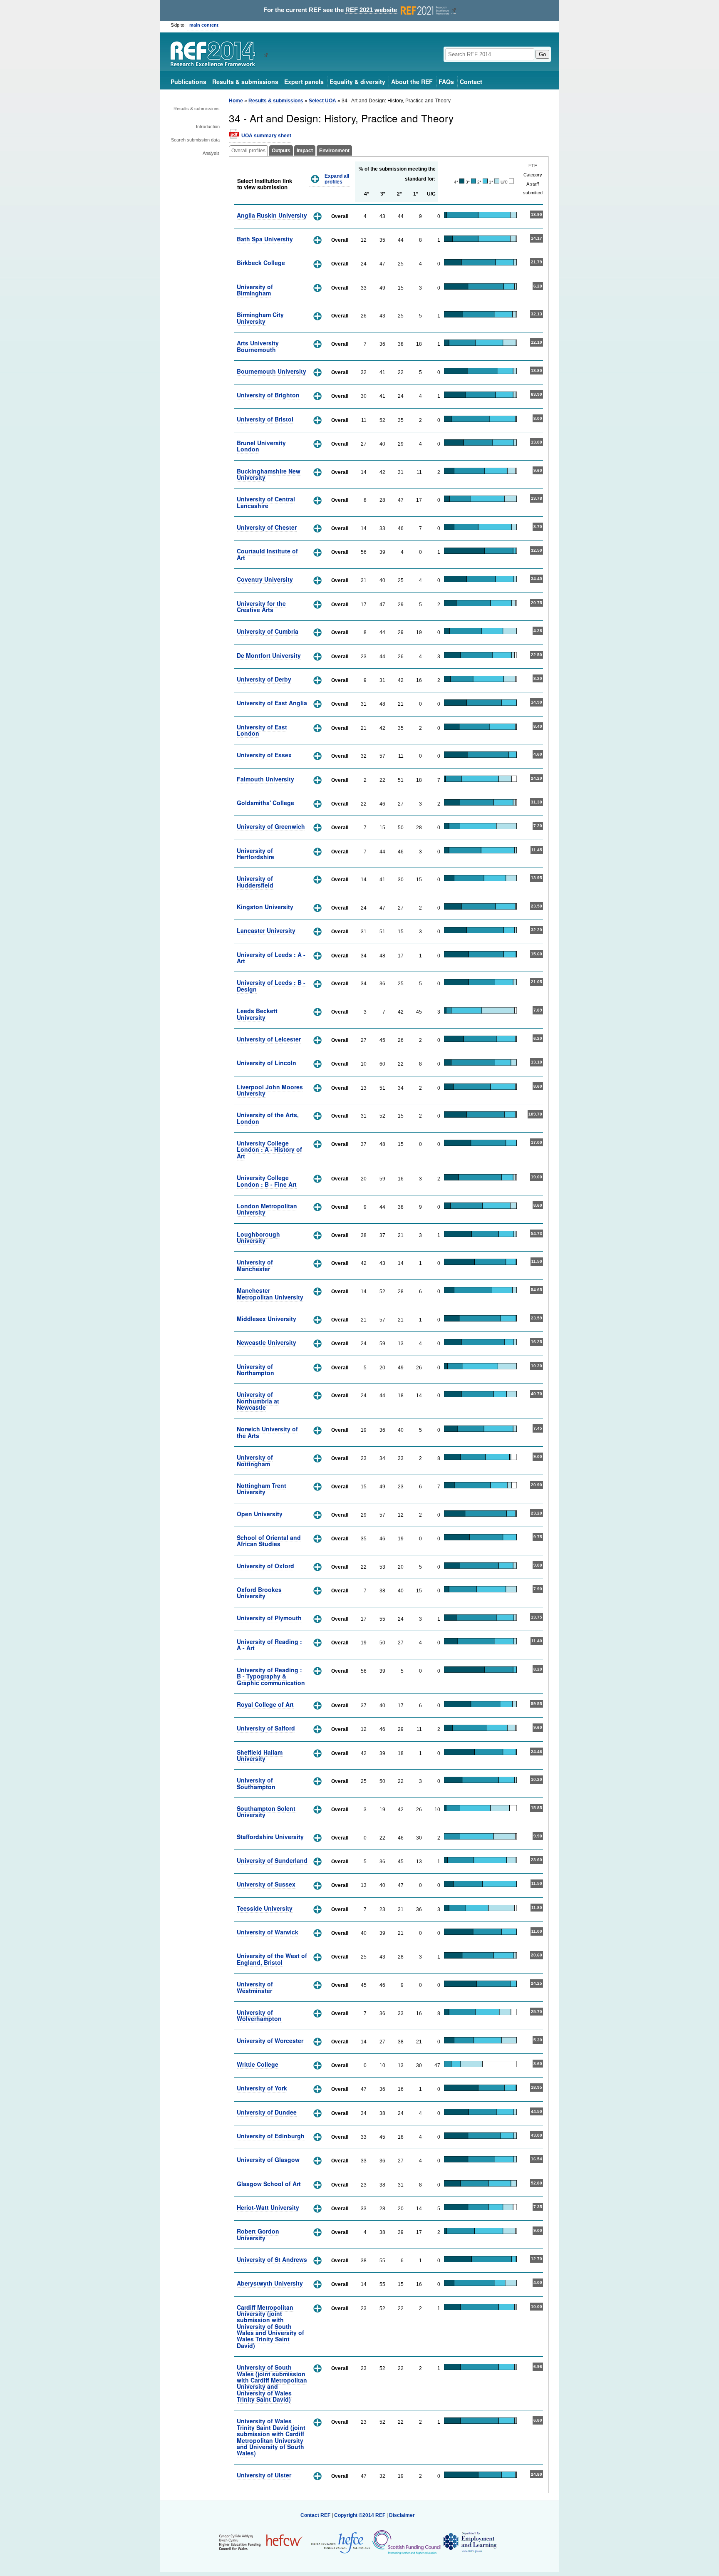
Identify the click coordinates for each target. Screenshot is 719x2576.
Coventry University (265, 579)
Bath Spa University (265, 239)
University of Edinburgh (271, 2136)
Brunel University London (261, 446)
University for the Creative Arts (261, 606)
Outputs (281, 151)
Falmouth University (265, 779)
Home (236, 101)
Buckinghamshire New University (269, 474)
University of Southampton (256, 1783)
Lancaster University (266, 930)
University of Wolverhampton (259, 2015)
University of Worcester (270, 2040)
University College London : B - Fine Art (267, 1181)
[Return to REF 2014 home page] (216, 55)
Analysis (211, 153)
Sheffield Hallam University (260, 1755)
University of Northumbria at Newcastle (258, 1401)
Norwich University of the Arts (267, 1432)
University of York (262, 2088)
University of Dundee (267, 2112)
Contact (471, 82)
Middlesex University (267, 1319)
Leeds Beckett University (257, 1014)
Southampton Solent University (266, 1811)
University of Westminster (255, 1987)
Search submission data (195, 140)
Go (542, 54)
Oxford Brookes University (259, 1593)
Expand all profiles (337, 179)
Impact (305, 151)
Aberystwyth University (270, 2283)
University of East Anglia (272, 703)
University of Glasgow (268, 2159)
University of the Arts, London (268, 1118)
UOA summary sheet (266, 136)
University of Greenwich (271, 826)
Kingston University (265, 907)
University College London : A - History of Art (269, 1149)
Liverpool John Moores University (270, 1090)
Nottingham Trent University (262, 1489)
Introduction (208, 126)
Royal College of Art (265, 1704)
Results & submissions (245, 82)
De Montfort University (269, 655)
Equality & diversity (357, 82)
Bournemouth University (271, 371)
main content (204, 25)
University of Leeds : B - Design (271, 986)
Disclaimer (402, 2515)
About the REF (412, 82)
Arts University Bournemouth (258, 346)
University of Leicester (269, 1039)
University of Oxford (265, 1566)
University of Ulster (264, 2475)
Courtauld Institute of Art (267, 554)
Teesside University (265, 1908)
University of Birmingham (255, 290)
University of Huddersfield (255, 881)
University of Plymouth (269, 1618)
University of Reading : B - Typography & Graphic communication (271, 1676)
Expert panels (304, 82)
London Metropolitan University (267, 1209)
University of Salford (266, 1728)
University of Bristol (265, 419)
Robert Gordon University (258, 2234)
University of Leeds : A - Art (271, 958)
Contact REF (315, 2515)
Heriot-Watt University (268, 2207)
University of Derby (264, 679)
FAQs (446, 82)
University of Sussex (266, 1884)
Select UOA (322, 101)
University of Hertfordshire (255, 854)
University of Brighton (268, 395)
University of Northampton (255, 1370)
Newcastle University (267, 1342)
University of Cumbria (268, 631)
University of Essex (264, 755)
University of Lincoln (267, 1063)
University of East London (262, 730)
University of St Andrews (272, 2259)
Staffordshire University (270, 1837)
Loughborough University (258, 1237)
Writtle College (258, 2064)
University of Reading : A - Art (269, 1645)
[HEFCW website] (261, 2542)
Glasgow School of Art (269, 2184)
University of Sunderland (272, 1860)
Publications (188, 82)
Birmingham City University (260, 318)
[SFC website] (407, 2542)
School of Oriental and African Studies (269, 1541)
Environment (334, 151)
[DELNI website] (470, 2542)
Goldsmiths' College (265, 803)
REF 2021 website (372, 10)
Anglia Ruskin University (272, 215)
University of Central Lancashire (266, 502)
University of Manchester (255, 1265)
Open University (260, 1514)
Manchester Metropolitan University (270, 1293)
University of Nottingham (255, 1460)
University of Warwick (268, 1932)
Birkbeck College (261, 263)
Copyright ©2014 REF (360, 2515)
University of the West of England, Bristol (272, 1959)
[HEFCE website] (338, 2542)
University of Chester (267, 527)
